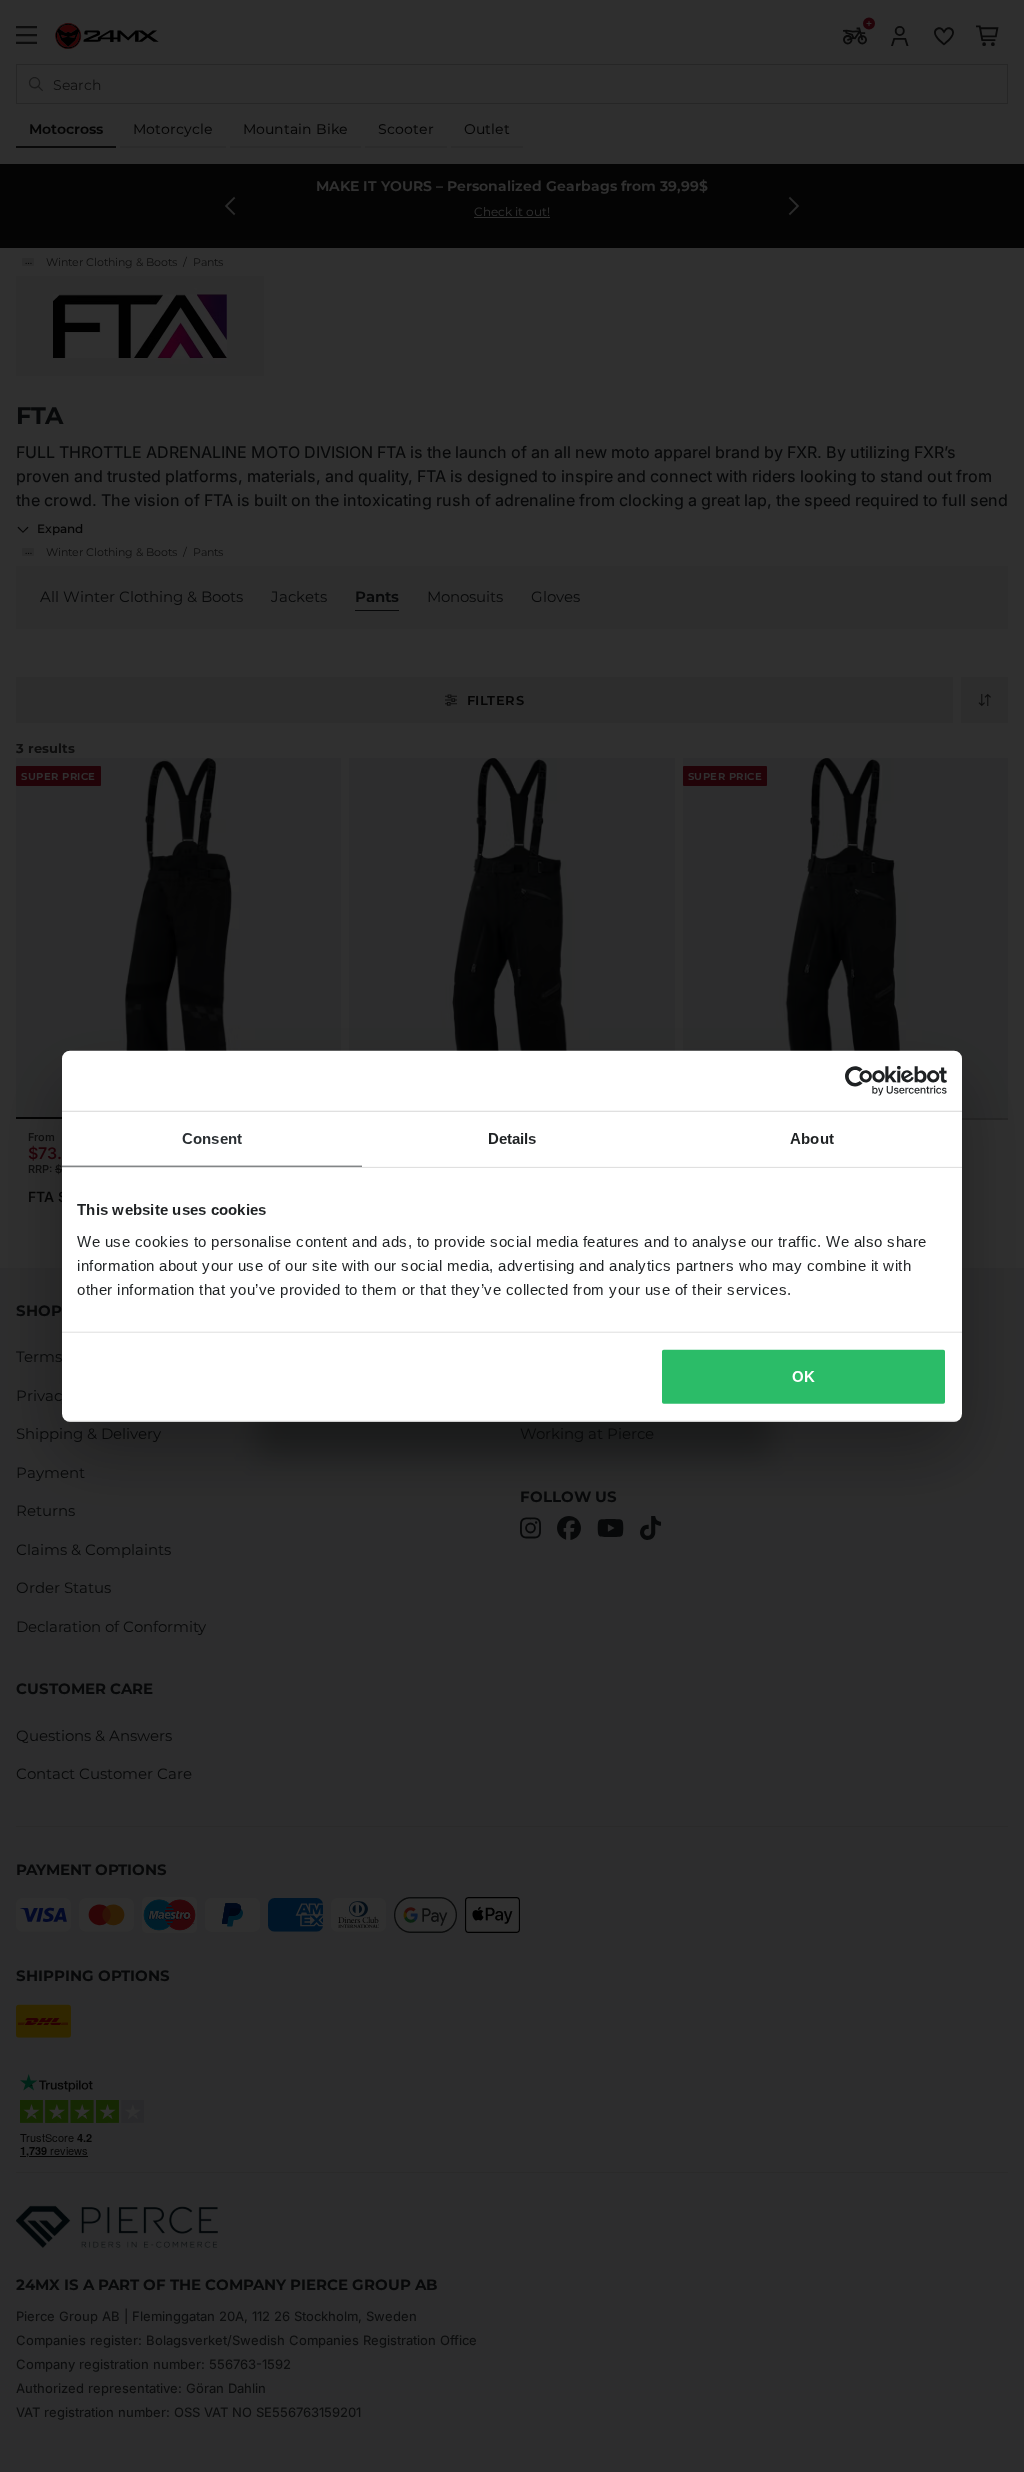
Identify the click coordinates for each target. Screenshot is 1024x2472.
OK (803, 1375)
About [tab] (812, 1138)
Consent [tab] (212, 1138)
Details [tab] (512, 1138)
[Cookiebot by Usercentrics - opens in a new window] (859, 1081)
